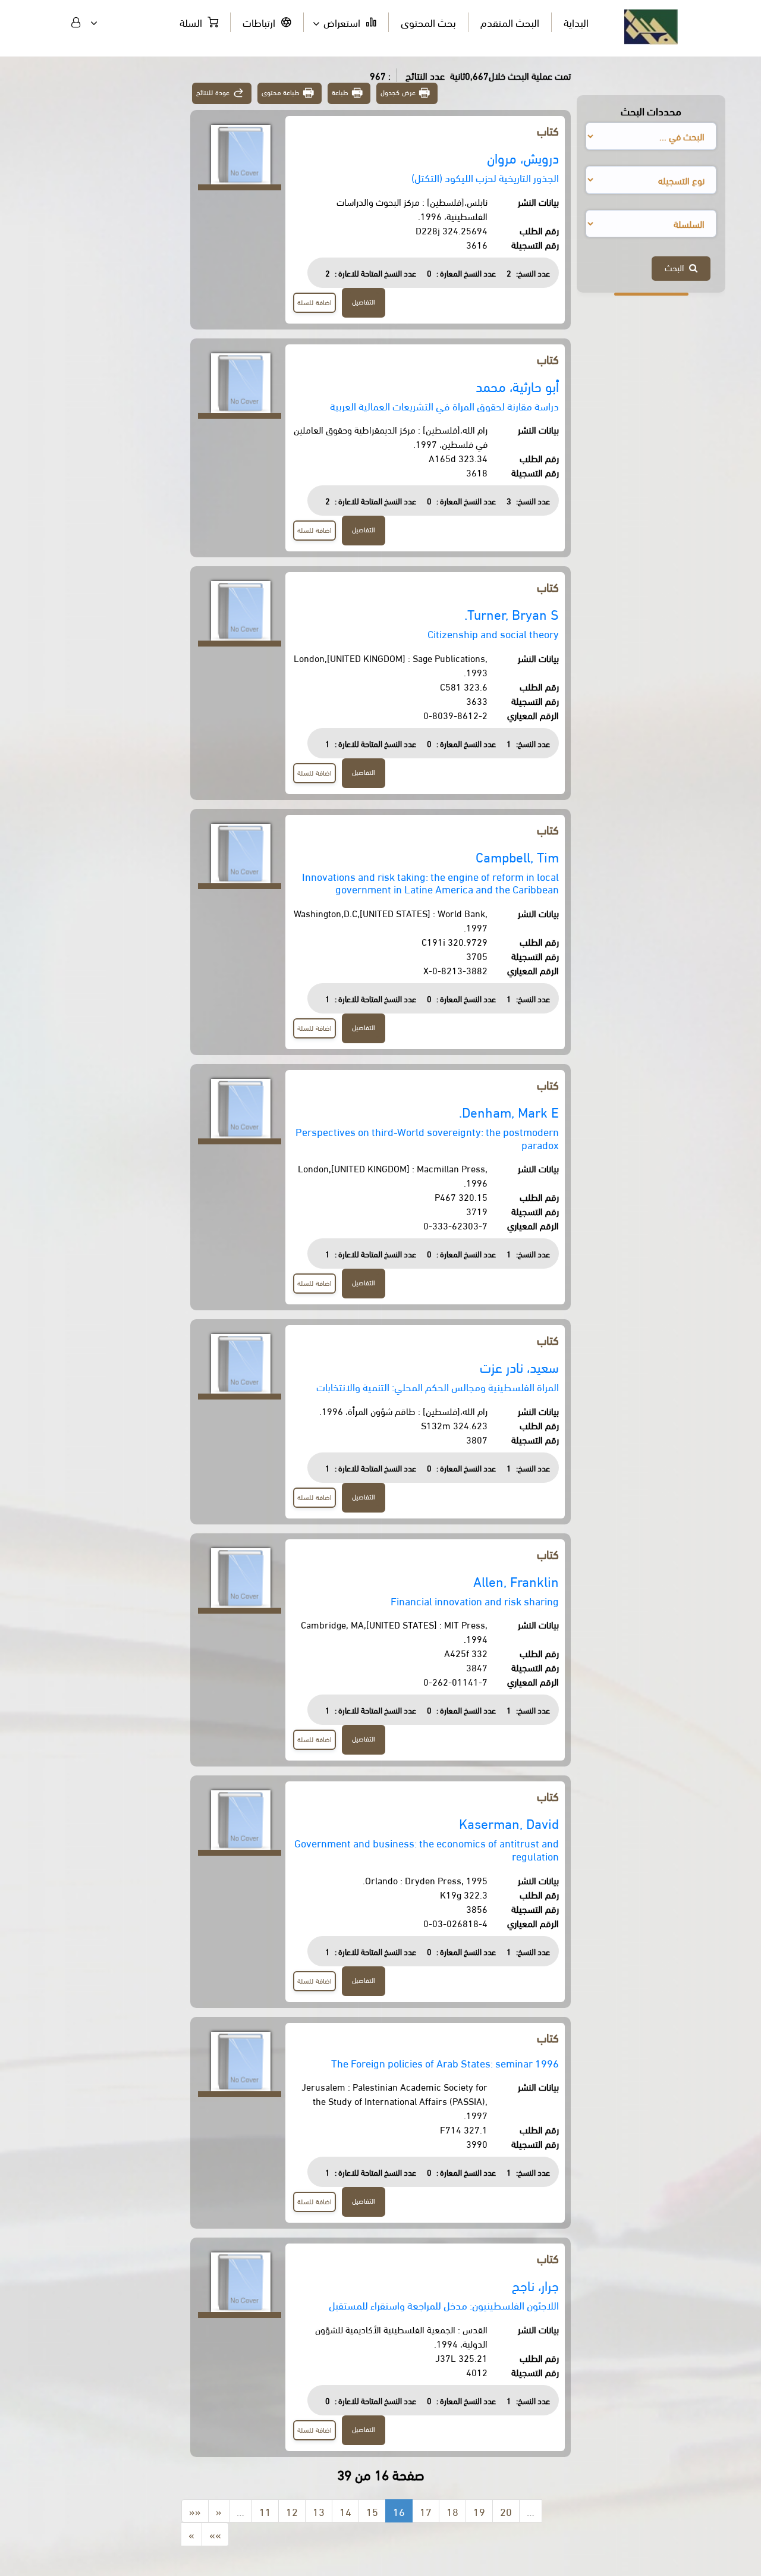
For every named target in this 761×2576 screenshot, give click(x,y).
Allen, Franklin (516, 1581)
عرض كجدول (398, 92)
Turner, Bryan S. (512, 614)
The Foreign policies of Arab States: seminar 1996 (445, 2062)
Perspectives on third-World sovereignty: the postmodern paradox (427, 1138)
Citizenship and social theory (493, 633)
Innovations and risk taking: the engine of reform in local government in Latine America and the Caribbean (430, 882)
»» (215, 2534)
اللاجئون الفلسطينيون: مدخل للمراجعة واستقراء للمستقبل (444, 2304)
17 (426, 2511)
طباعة (340, 92)
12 (292, 2511)
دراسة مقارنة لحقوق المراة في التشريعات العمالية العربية (444, 405)
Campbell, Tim (517, 856)
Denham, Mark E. (509, 1111)
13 (319, 2511)
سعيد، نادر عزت (519, 1367)
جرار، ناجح (535, 2285)
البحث (677, 267)
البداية (576, 22)
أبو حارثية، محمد (517, 386)
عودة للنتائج (213, 92)
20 (506, 2511)
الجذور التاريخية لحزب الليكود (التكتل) (485, 177)
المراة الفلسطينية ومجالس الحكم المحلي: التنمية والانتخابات (438, 1386)
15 (372, 2511)
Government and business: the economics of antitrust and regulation (427, 1849)
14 (345, 2511)
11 (265, 2511)
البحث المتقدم (510, 22)
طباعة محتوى (281, 92)
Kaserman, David (509, 1823)
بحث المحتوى (428, 22)
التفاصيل (364, 301)
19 (479, 2511)
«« (195, 2511)
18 (452, 2511)
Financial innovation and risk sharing (475, 1600)
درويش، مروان (523, 157)
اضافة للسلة (315, 302)
